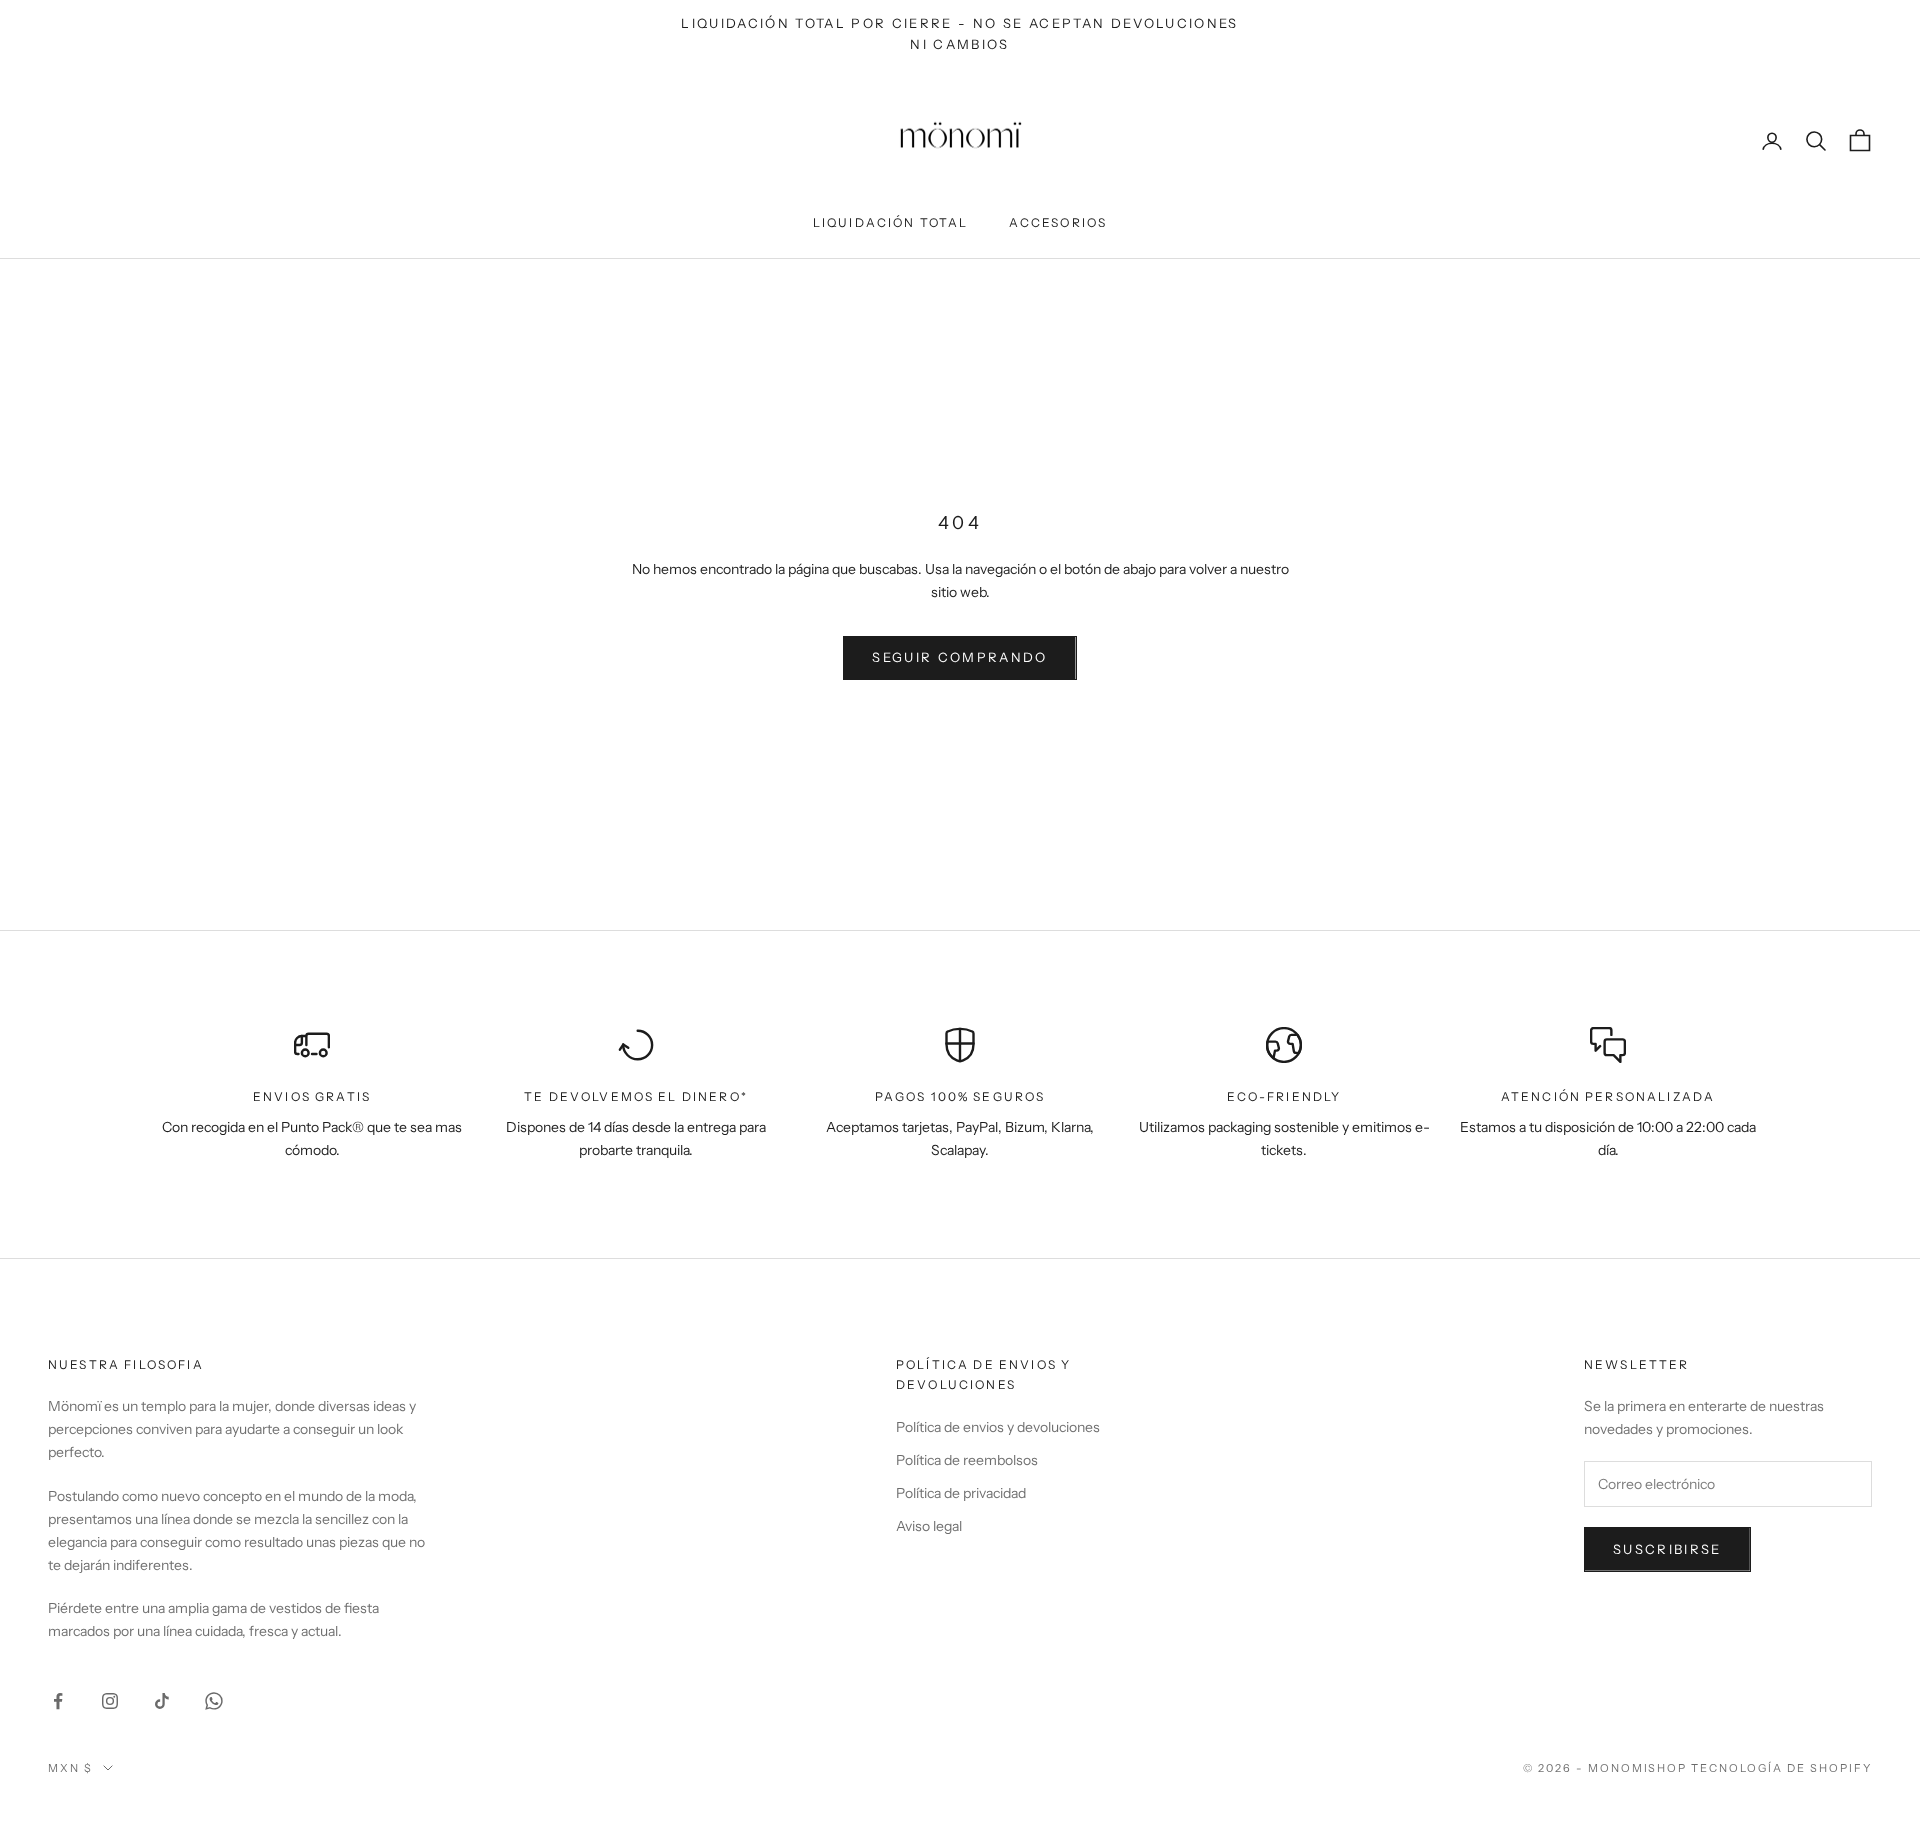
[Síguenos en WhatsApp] (214, 1701)
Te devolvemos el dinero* (636, 1096)
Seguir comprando (959, 657)
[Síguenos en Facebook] (58, 1701)
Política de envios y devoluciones (998, 1427)
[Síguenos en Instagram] (110, 1701)
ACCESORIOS (1058, 222)
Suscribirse (1667, 1549)
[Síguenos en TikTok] (162, 1701)
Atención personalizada (1608, 1096)
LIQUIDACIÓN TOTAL (891, 222)
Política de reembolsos (967, 1460)
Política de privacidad (961, 1493)
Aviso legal (929, 1526)
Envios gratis (312, 1096)
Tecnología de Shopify (1781, 1768)
